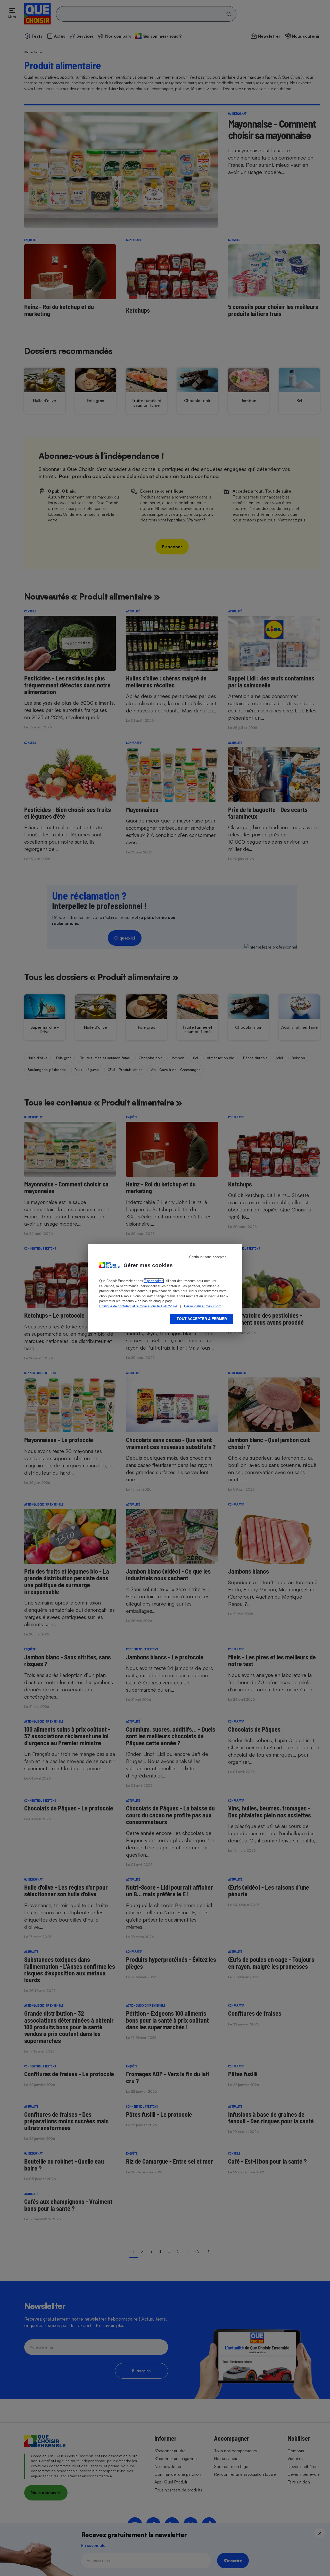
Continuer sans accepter (207, 1257)
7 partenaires (154, 1281)
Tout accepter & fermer (202, 1319)
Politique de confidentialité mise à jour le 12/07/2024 (138, 1306)
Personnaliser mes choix (203, 1306)
